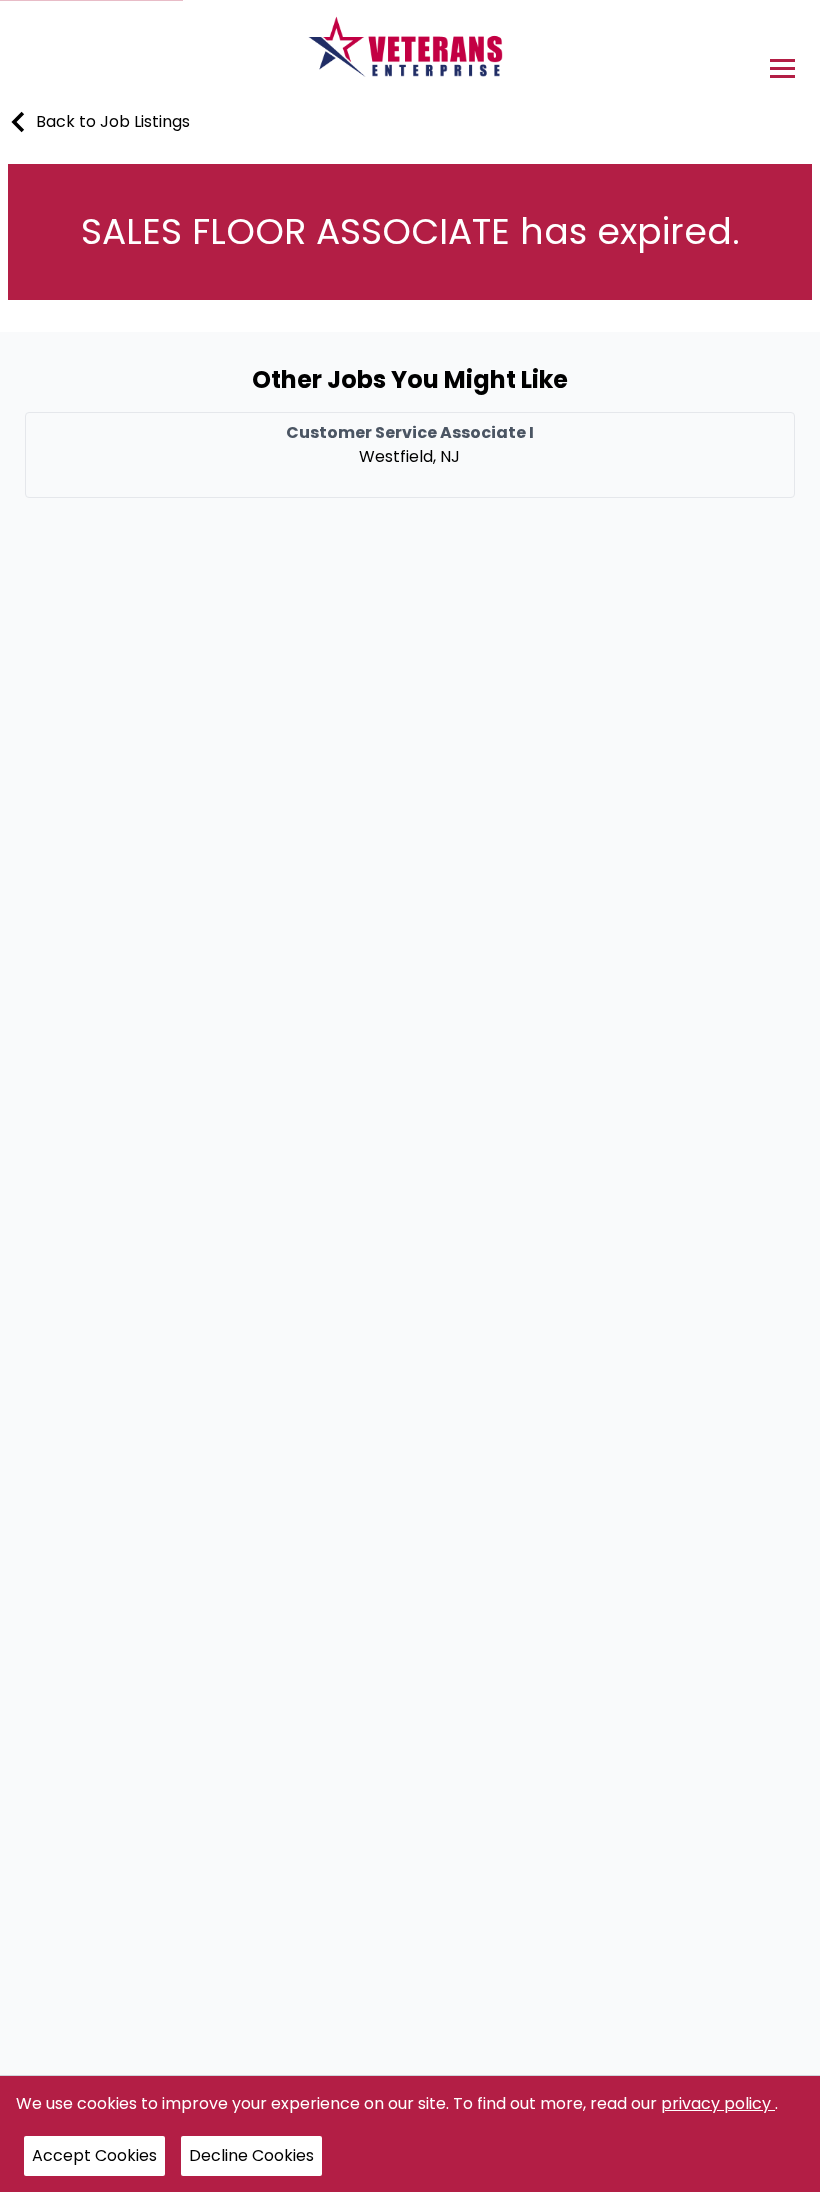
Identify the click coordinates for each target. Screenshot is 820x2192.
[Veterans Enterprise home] (410, 52)
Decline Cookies (251, 2155)
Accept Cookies (94, 2155)
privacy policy (718, 2103)
